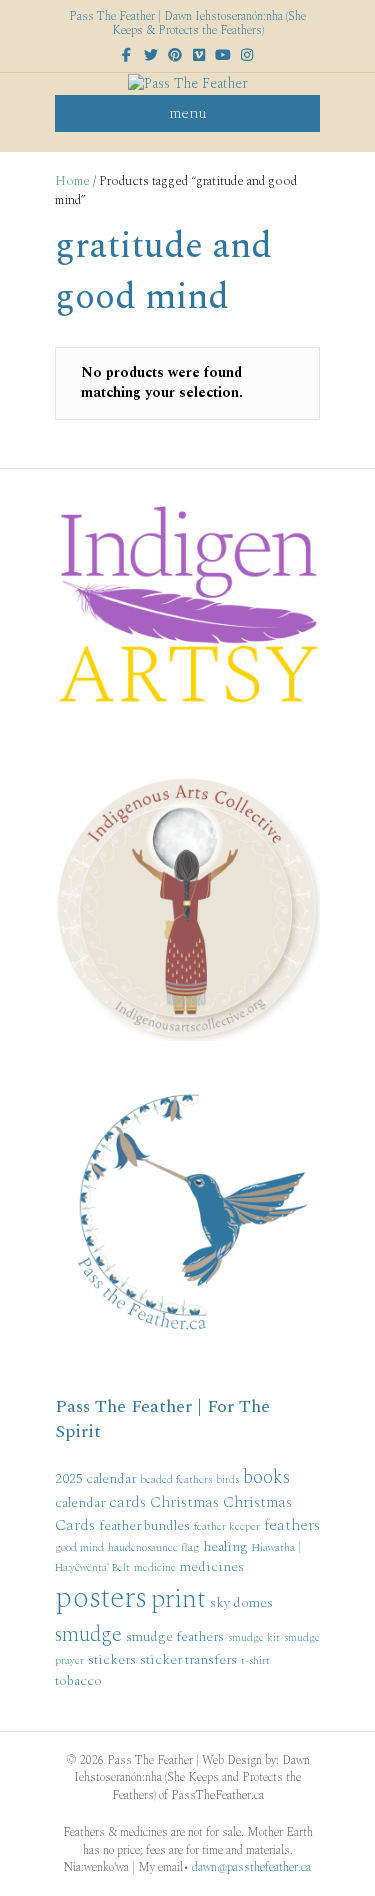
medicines (212, 1566)
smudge (88, 1635)
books (266, 1477)
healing (225, 1546)
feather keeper (227, 1527)
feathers (292, 1525)
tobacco (78, 1680)
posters (101, 1598)
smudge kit (254, 1638)
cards (127, 1502)
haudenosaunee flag (153, 1548)
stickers (112, 1659)
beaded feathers (176, 1480)
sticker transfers (188, 1659)
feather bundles (144, 1525)
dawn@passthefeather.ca (251, 1867)
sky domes (241, 1602)
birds (227, 1480)
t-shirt (255, 1661)
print (178, 1599)
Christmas (184, 1502)
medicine (155, 1568)
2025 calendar (95, 1478)
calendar (80, 1502)
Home (72, 181)
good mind (79, 1548)
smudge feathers (175, 1636)
